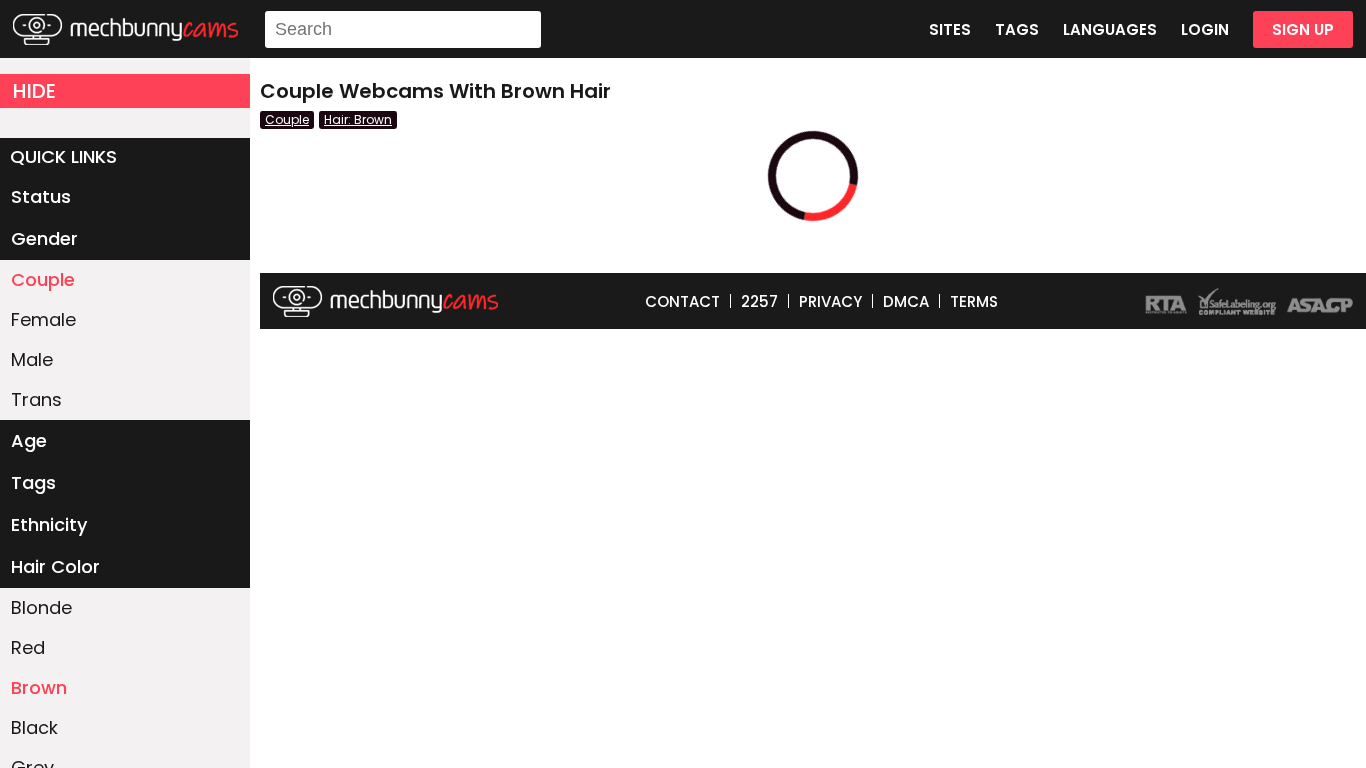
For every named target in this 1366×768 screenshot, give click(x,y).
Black (34, 727)
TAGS (1017, 29)
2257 (759, 301)
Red (28, 647)
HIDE (34, 91)
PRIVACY (830, 301)
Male (32, 359)
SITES (950, 29)
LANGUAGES (1110, 29)
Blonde (41, 607)
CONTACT (682, 301)
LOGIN (1205, 29)
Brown (39, 687)
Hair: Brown (358, 119)
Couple (43, 279)
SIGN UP (1303, 29)
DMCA (906, 301)
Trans (36, 399)
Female (43, 319)
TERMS (974, 301)
